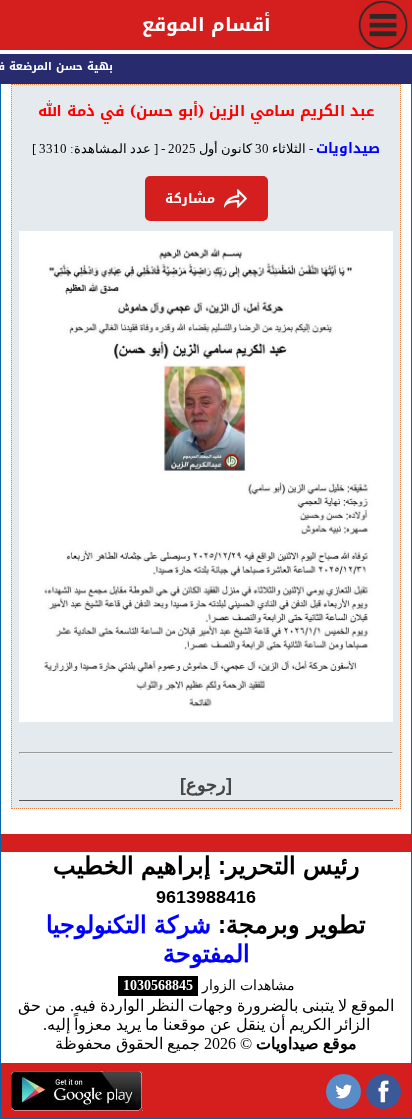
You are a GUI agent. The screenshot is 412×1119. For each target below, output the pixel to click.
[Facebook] (383, 1090)
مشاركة (190, 198)
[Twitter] (343, 1090)
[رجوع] (206, 785)
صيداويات (348, 148)
